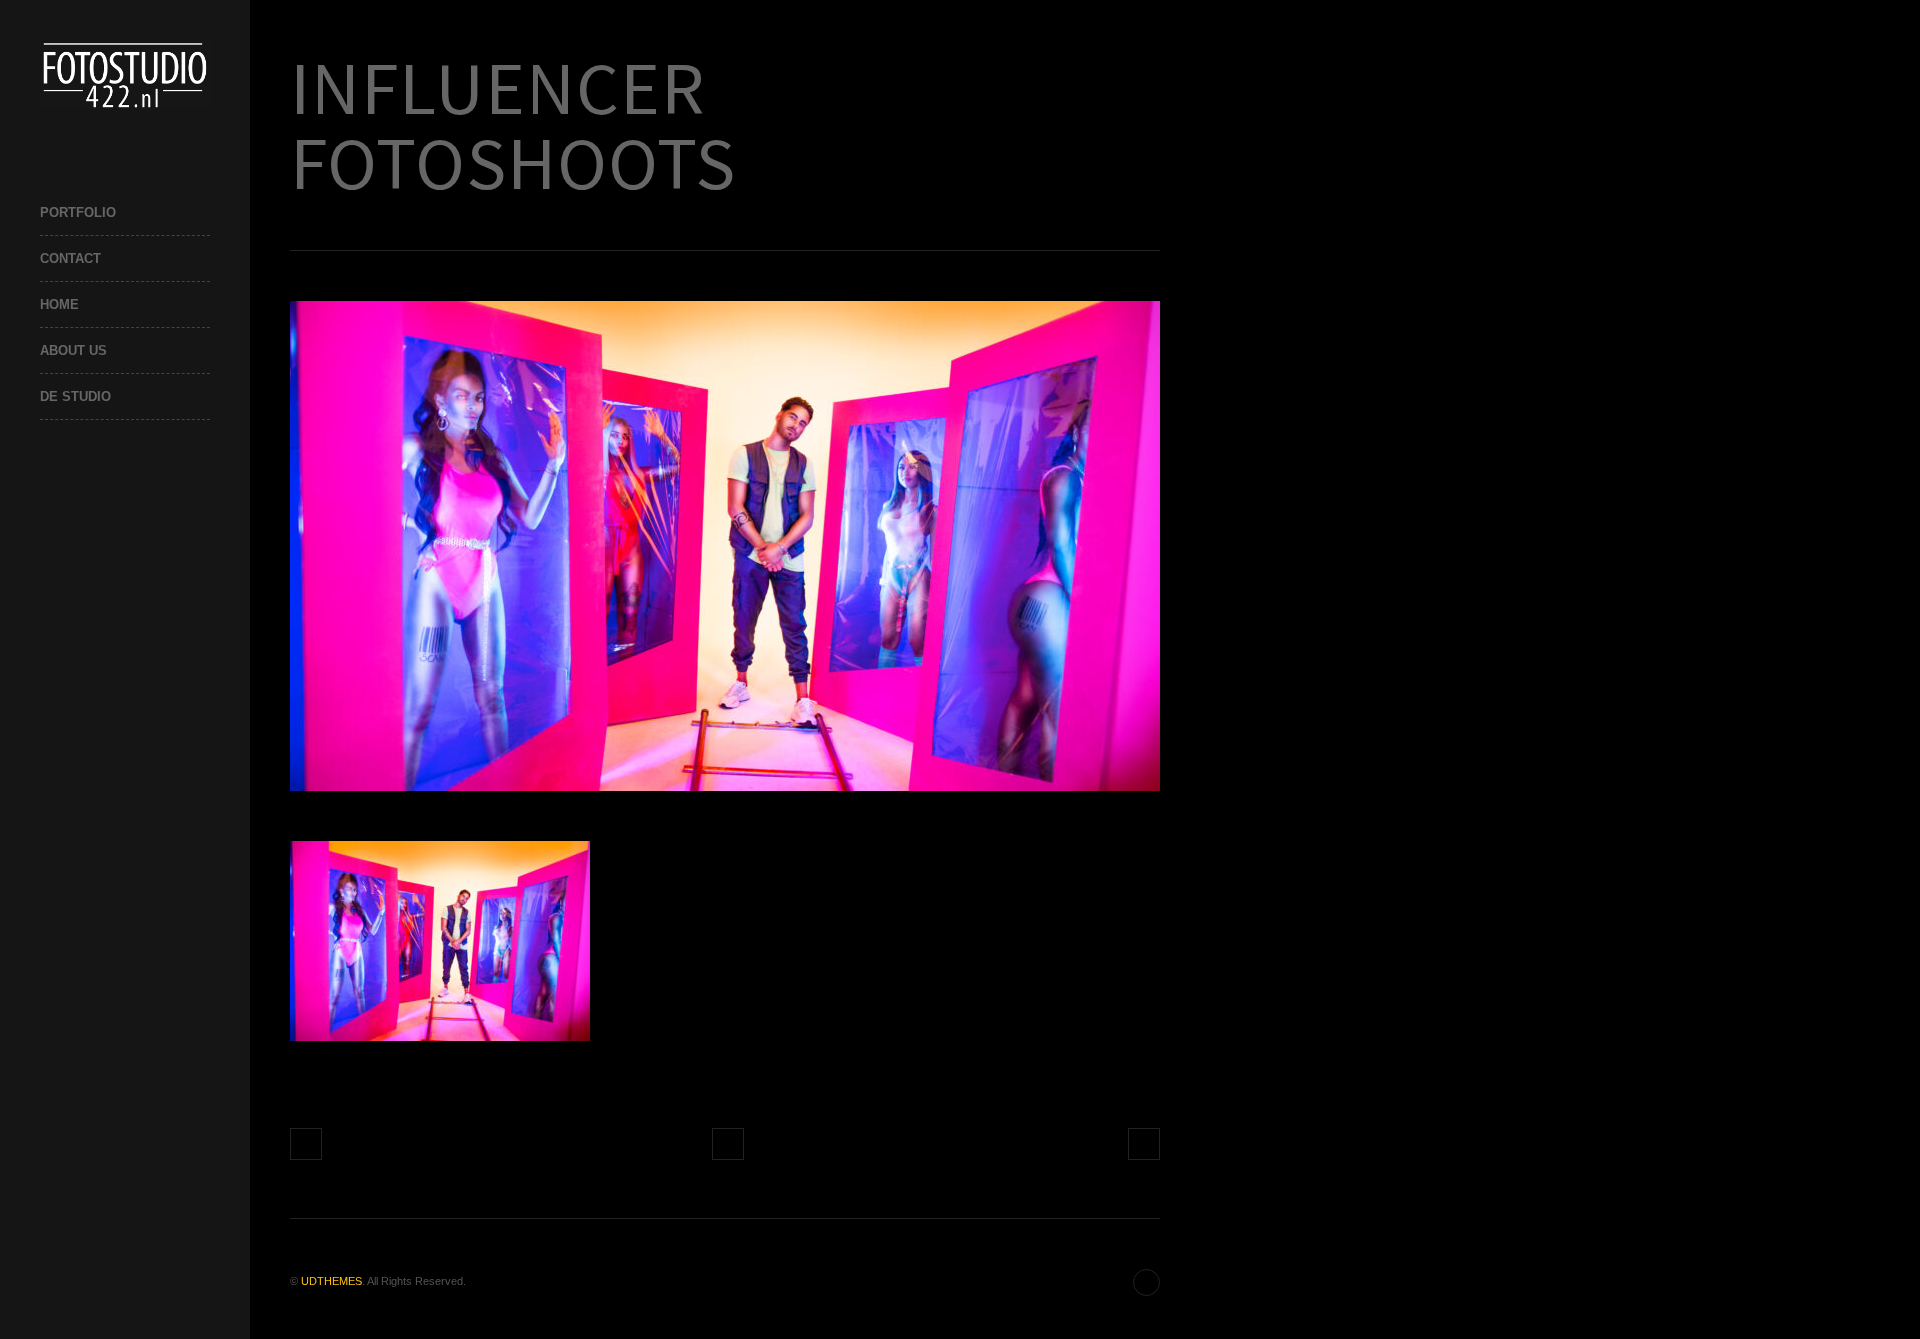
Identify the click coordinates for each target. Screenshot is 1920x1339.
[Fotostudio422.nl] (125, 74)
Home (59, 304)
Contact (70, 258)
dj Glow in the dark (306, 1144)
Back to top (1146, 1282)
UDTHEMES (331, 1281)
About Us (73, 350)
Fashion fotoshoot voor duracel (1144, 1144)
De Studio (75, 396)
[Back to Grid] (728, 1144)
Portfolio (78, 212)
